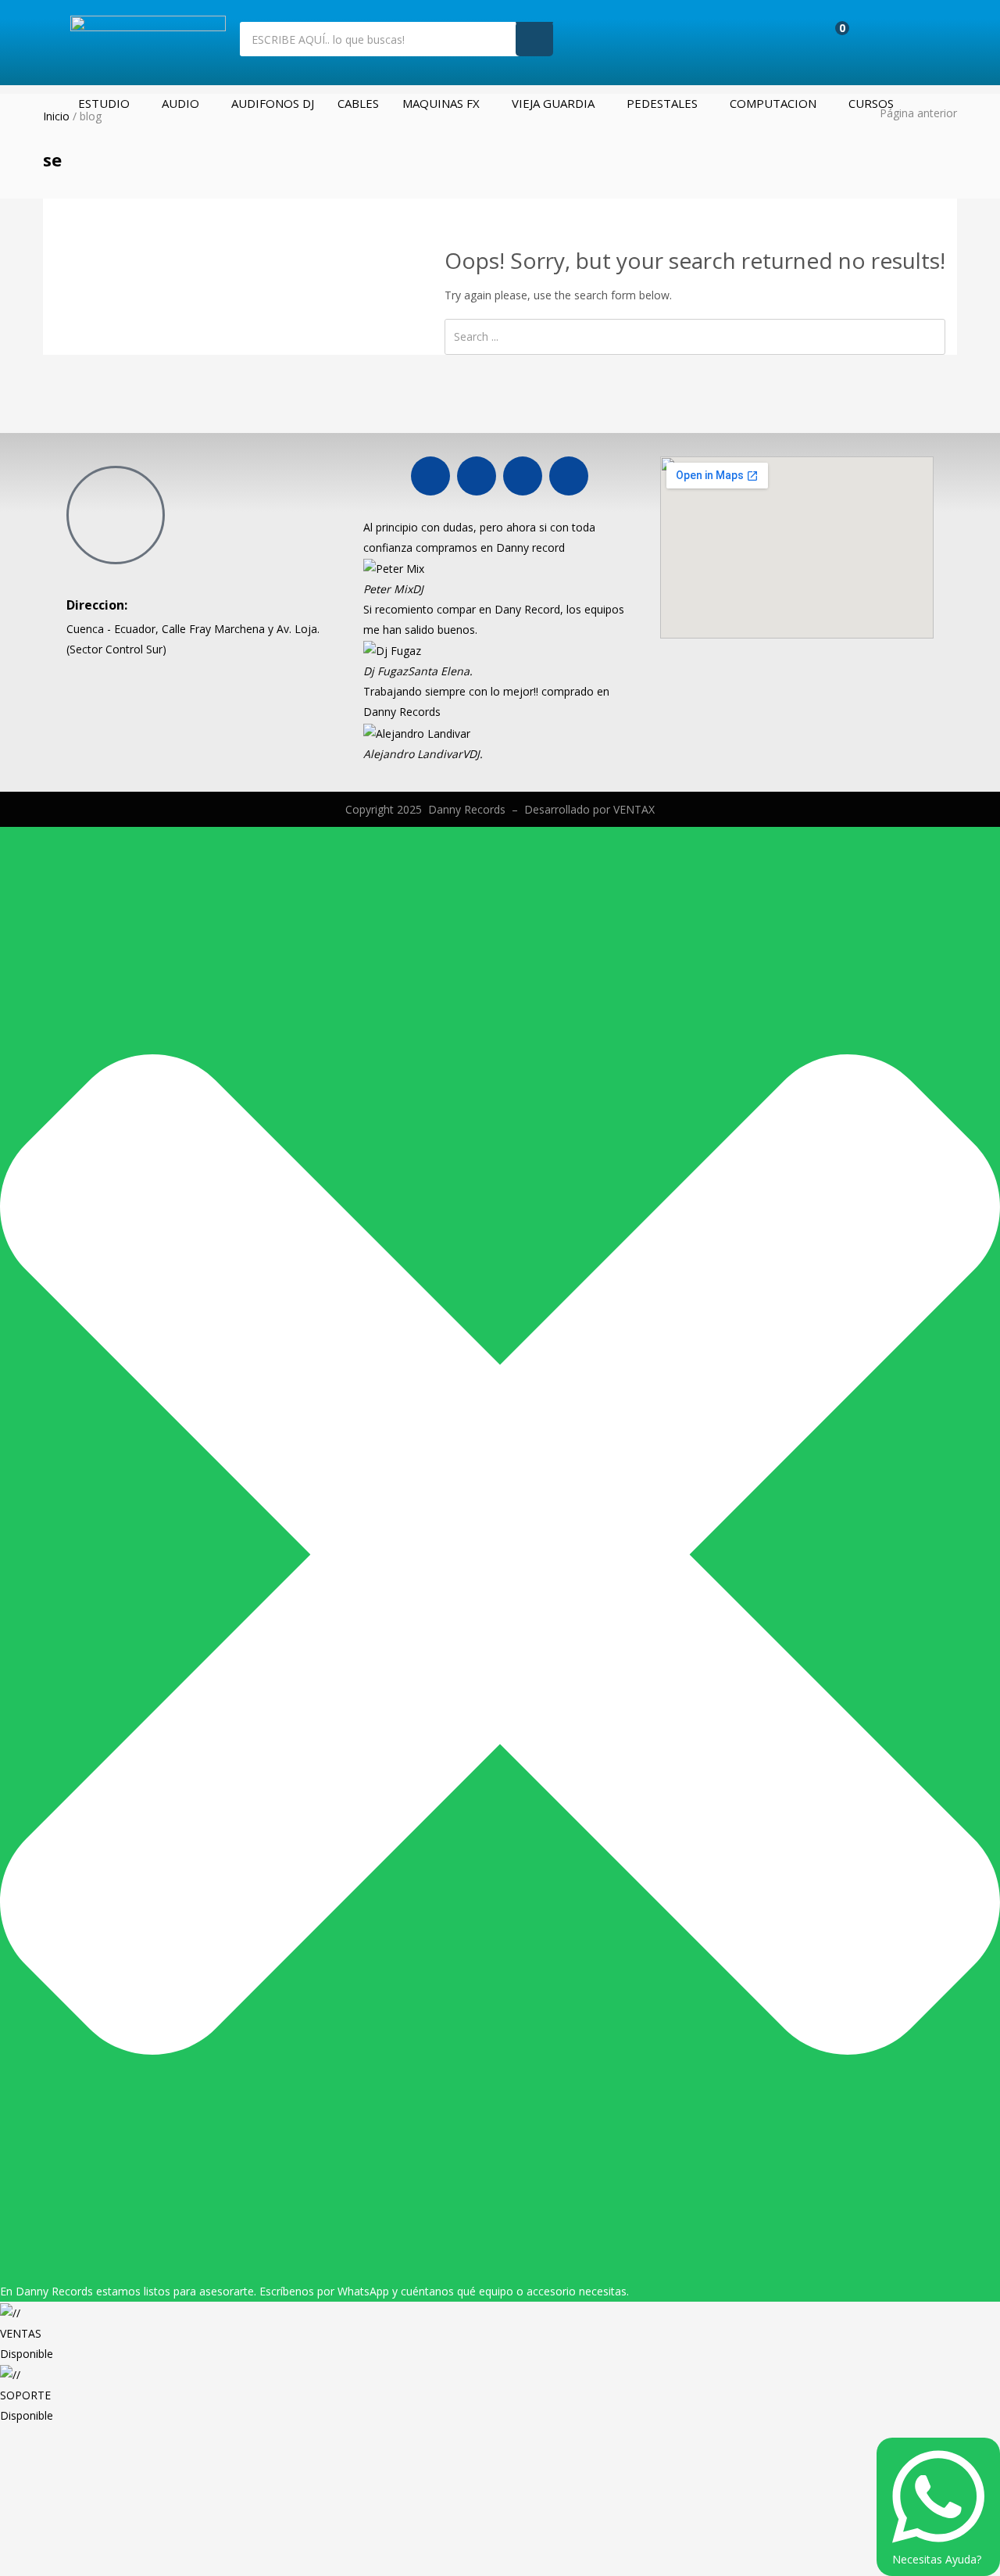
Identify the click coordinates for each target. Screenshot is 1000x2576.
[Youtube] (477, 476)
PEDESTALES (662, 103)
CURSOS (871, 103)
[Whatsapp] (523, 476)
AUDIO (180, 103)
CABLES (358, 103)
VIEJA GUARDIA (553, 103)
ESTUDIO (104, 103)
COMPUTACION (773, 103)
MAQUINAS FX (441, 103)
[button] (831, 37)
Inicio (56, 116)
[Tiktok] (569, 476)
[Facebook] (430, 476)
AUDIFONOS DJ (273, 103)
